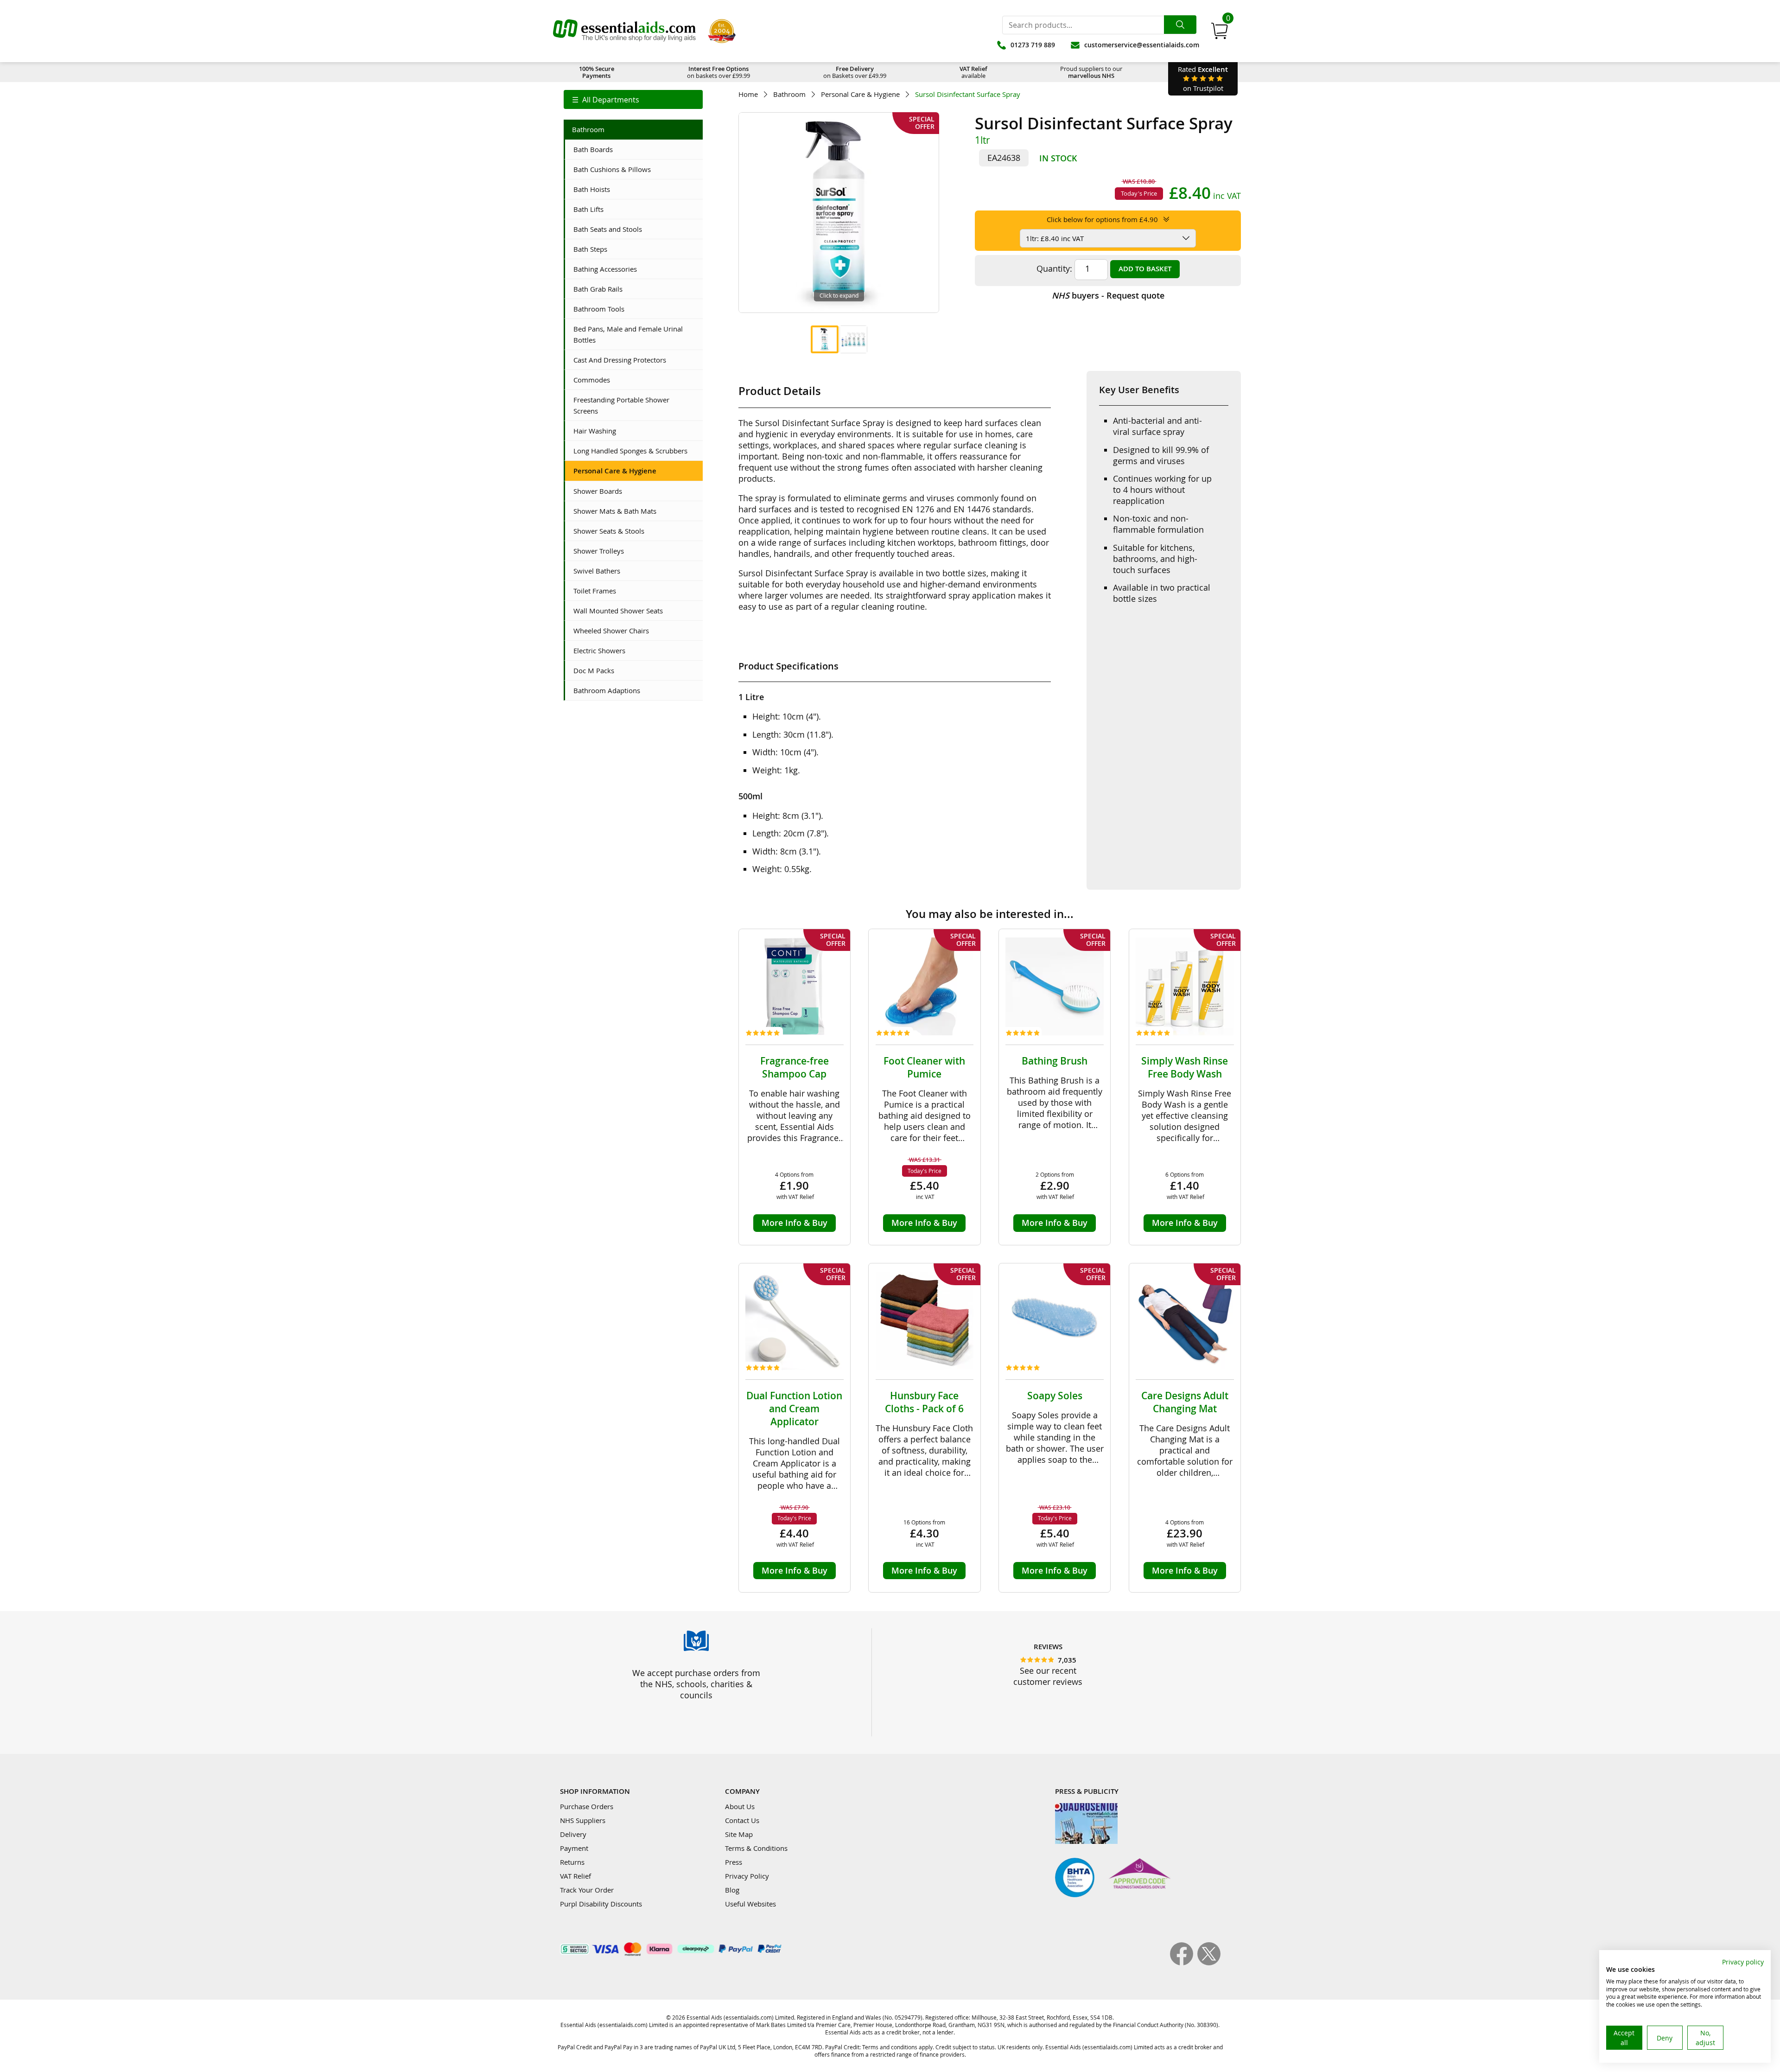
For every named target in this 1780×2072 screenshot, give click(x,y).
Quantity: (1054, 268)
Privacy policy (1743, 1962)
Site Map (739, 1834)
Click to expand (839, 295)
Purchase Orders (587, 1806)
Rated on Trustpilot (1203, 79)
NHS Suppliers (583, 1820)
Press (734, 1862)
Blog (732, 1890)
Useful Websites (750, 1904)
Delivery (573, 1834)
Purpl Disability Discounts (601, 1904)
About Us (740, 1806)
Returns (572, 1862)
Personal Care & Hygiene (860, 94)
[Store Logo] (624, 31)
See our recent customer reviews (1048, 1676)
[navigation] (633, 99)
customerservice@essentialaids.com (1142, 45)
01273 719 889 (1033, 45)
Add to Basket (1145, 269)
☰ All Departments (606, 100)
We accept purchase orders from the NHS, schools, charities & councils (696, 1684)
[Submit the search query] (1180, 25)
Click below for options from (1102, 219)
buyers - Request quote (1108, 295)
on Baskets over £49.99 (855, 72)
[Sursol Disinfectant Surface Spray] (825, 339)
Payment (574, 1848)
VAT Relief (575, 1876)
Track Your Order (587, 1890)
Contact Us (742, 1820)
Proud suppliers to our (1091, 72)
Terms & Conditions (756, 1848)
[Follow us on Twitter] (1209, 1963)
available (973, 72)
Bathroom (789, 94)
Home (748, 94)
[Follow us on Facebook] (1184, 1963)
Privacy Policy (747, 1876)
